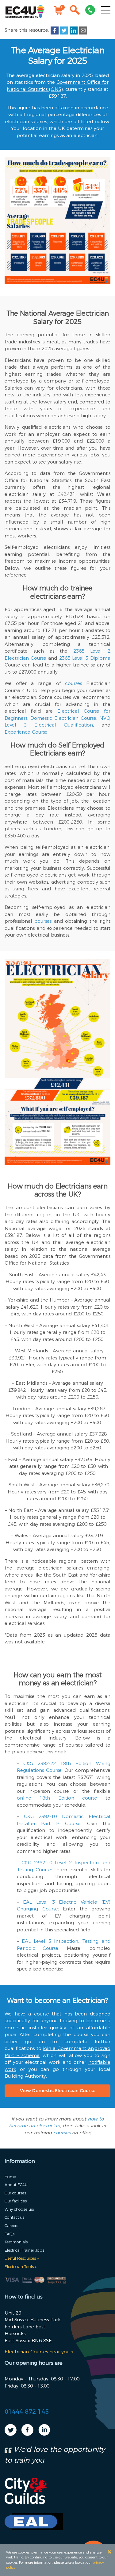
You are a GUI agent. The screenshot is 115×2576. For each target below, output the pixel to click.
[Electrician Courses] (25, 11)
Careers (11, 2226)
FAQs (10, 2234)
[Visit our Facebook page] (27, 2434)
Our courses (15, 2193)
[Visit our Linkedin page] (44, 2434)
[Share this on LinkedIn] (74, 30)
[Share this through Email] (83, 30)
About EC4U (16, 2185)
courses (62, 2133)
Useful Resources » (22, 2258)
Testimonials (16, 2242)
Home (10, 2177)
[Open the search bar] (75, 11)
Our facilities (16, 2201)
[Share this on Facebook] (55, 30)
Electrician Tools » (21, 2267)
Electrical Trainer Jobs (24, 2250)
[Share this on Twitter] (64, 30)
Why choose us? (19, 2209)
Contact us (14, 2217)
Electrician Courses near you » (39, 2352)
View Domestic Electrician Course (58, 2091)
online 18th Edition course (57, 1798)
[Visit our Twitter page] (11, 2434)
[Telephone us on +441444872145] (90, 11)
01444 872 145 (27, 2412)
